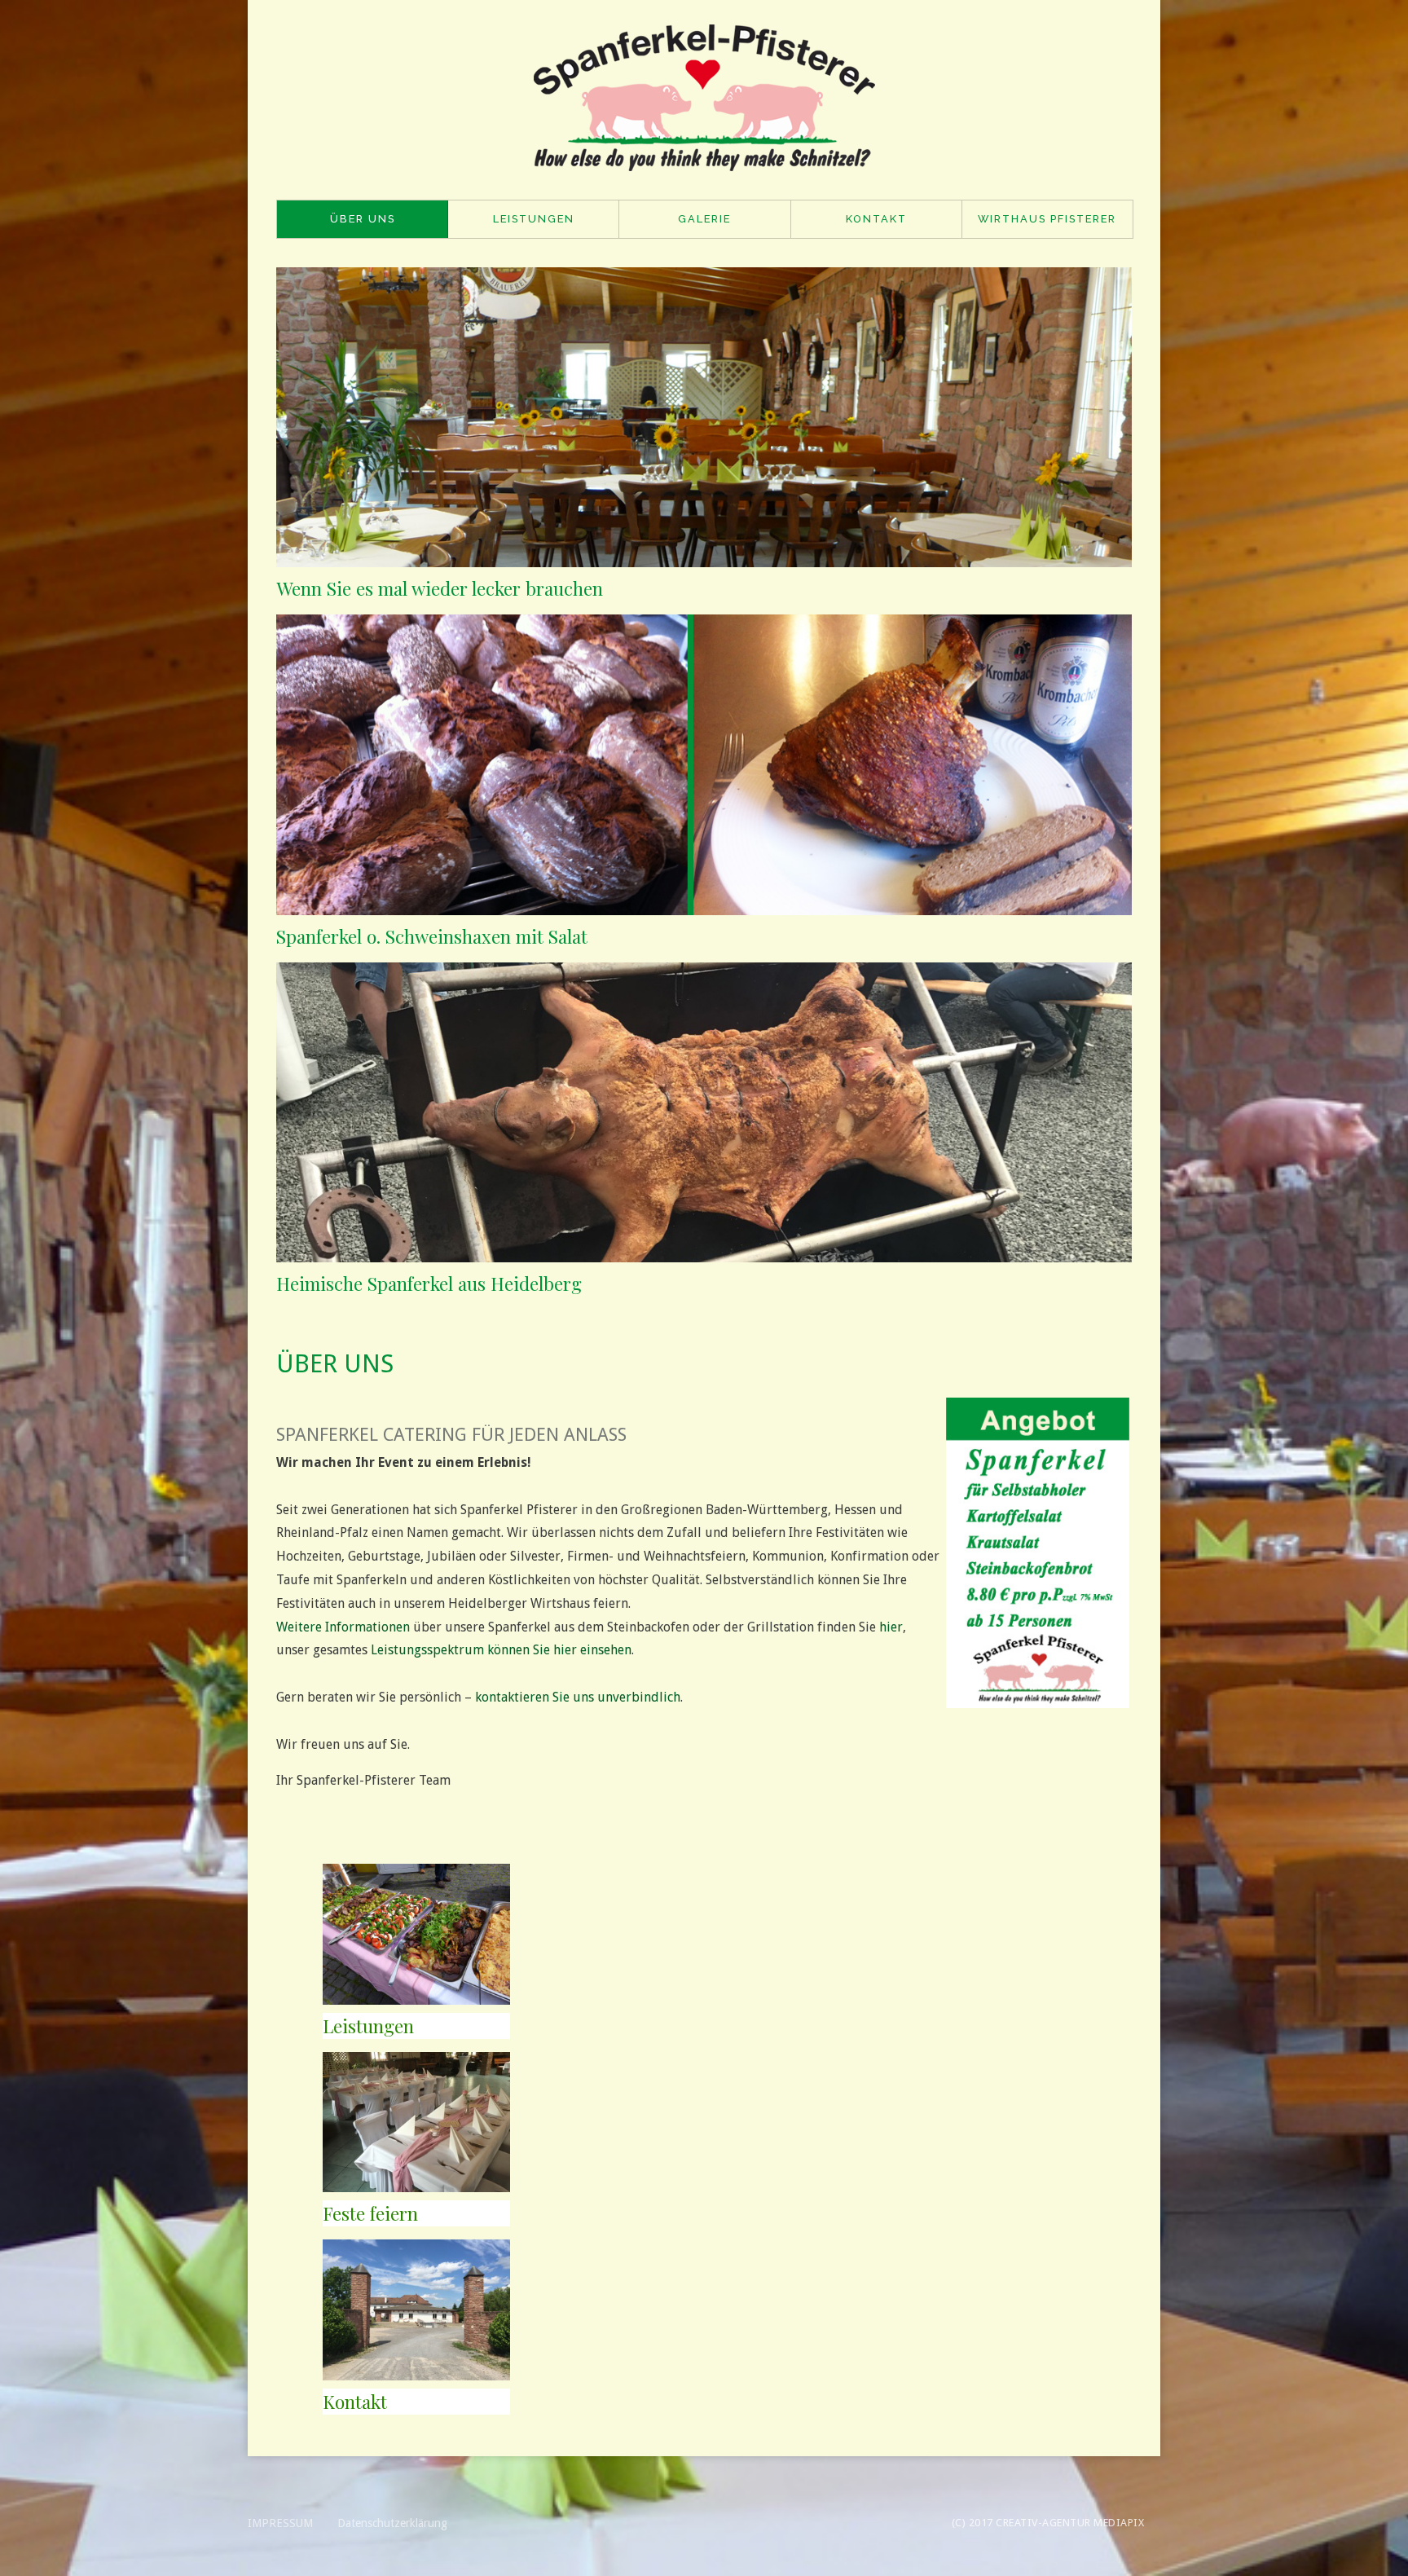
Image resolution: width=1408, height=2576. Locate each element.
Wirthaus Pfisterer (1047, 219)
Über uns (363, 219)
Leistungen (534, 219)
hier (891, 1627)
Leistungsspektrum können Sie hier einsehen (501, 1650)
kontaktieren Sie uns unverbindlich (578, 1697)
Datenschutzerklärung (392, 2523)
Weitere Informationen (343, 1627)
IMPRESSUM (280, 2523)
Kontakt (876, 219)
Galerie (704, 219)
